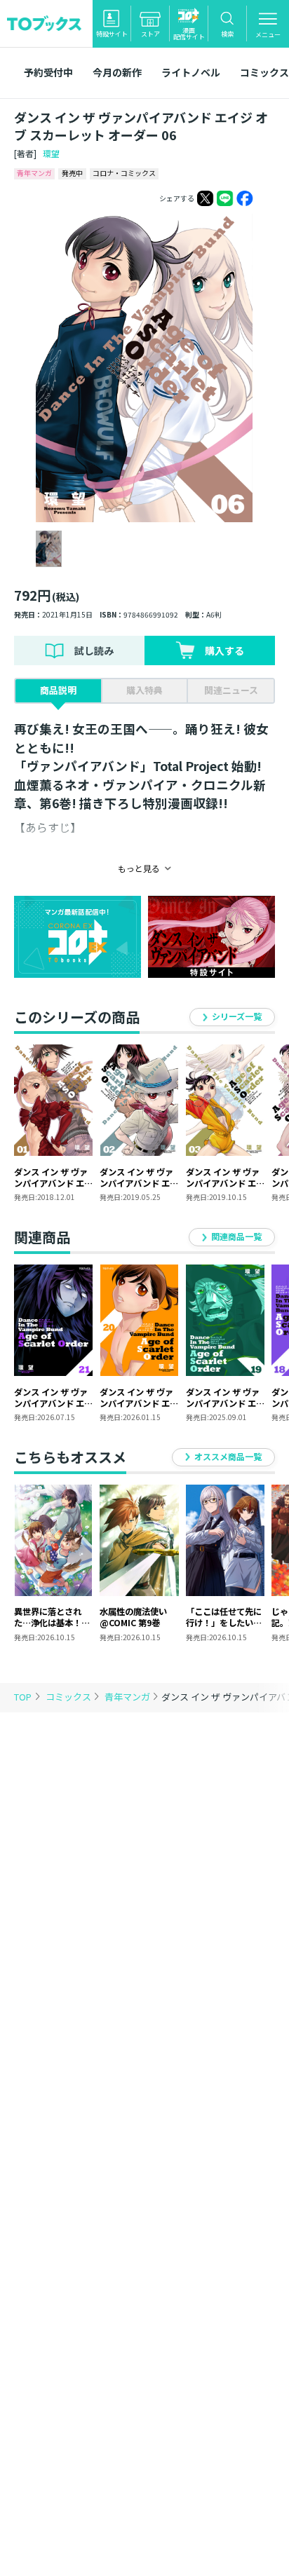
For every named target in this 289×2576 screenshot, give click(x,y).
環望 (51, 153)
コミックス (69, 1697)
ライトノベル (191, 72)
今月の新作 (117, 72)
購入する (224, 650)
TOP (23, 1697)
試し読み (94, 650)
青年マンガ (128, 1697)
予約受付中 (48, 72)
